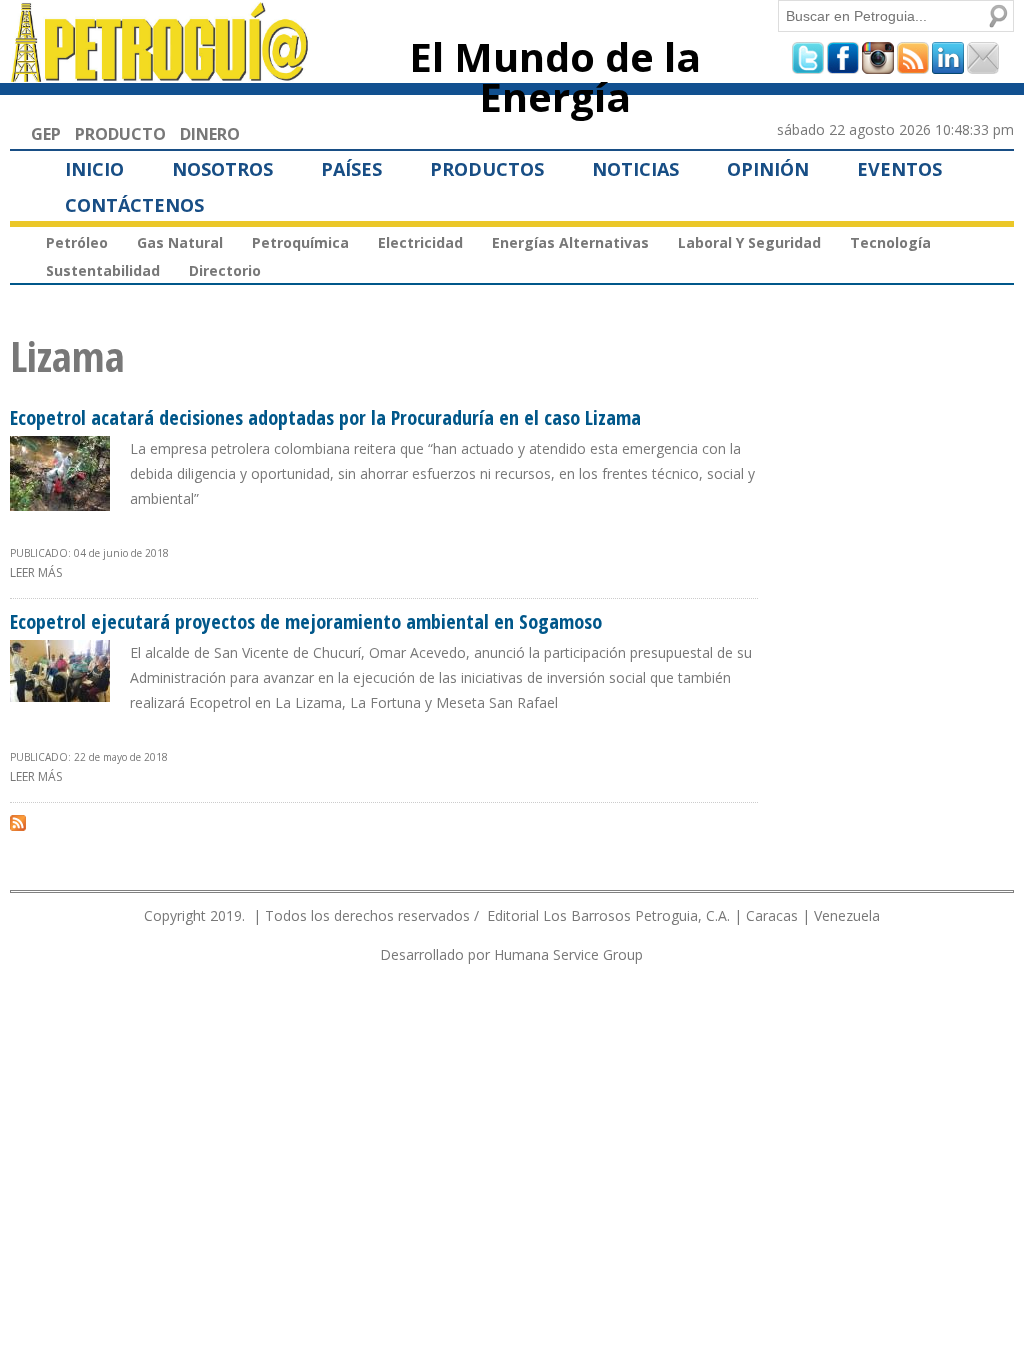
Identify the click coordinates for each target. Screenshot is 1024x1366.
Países (351, 169)
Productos (487, 169)
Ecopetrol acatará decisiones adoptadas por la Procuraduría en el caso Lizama (325, 417)
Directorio (225, 270)
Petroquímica (300, 242)
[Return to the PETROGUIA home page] (160, 73)
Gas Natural (180, 242)
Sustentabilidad (103, 270)
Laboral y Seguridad (749, 242)
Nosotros (222, 169)
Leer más (36, 572)
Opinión (768, 169)
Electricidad (420, 242)
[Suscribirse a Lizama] (18, 822)
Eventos (899, 169)
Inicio (94, 169)
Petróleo (77, 242)
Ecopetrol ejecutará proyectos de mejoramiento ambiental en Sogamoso (306, 621)
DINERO (210, 134)
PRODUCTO (120, 134)
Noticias (635, 169)
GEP (46, 134)
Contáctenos (134, 205)
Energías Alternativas (570, 242)
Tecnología (890, 242)
